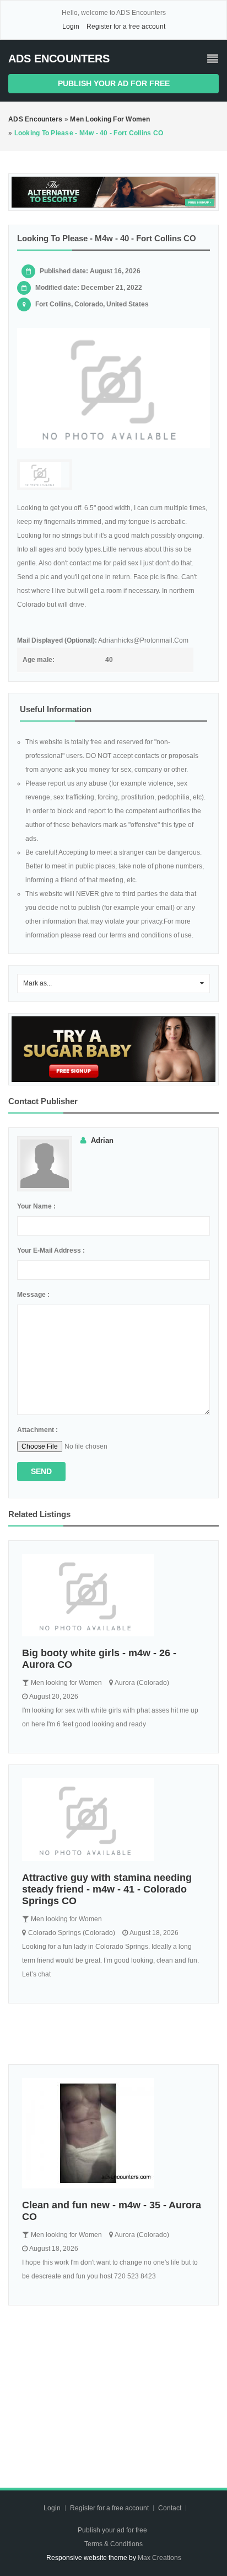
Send (41, 1471)
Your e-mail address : (51, 1250)
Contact (171, 2508)
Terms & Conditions (113, 2544)
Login (71, 26)
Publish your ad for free (114, 83)
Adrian (102, 1140)
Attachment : (37, 1430)
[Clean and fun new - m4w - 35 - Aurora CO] (113, 2133)
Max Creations (160, 2558)
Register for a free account (126, 26)
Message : (33, 1295)
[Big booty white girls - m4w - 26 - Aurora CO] (113, 1596)
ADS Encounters (59, 59)
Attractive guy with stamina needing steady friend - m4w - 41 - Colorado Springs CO (107, 1889)
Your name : (36, 1206)
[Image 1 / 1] (113, 388)
